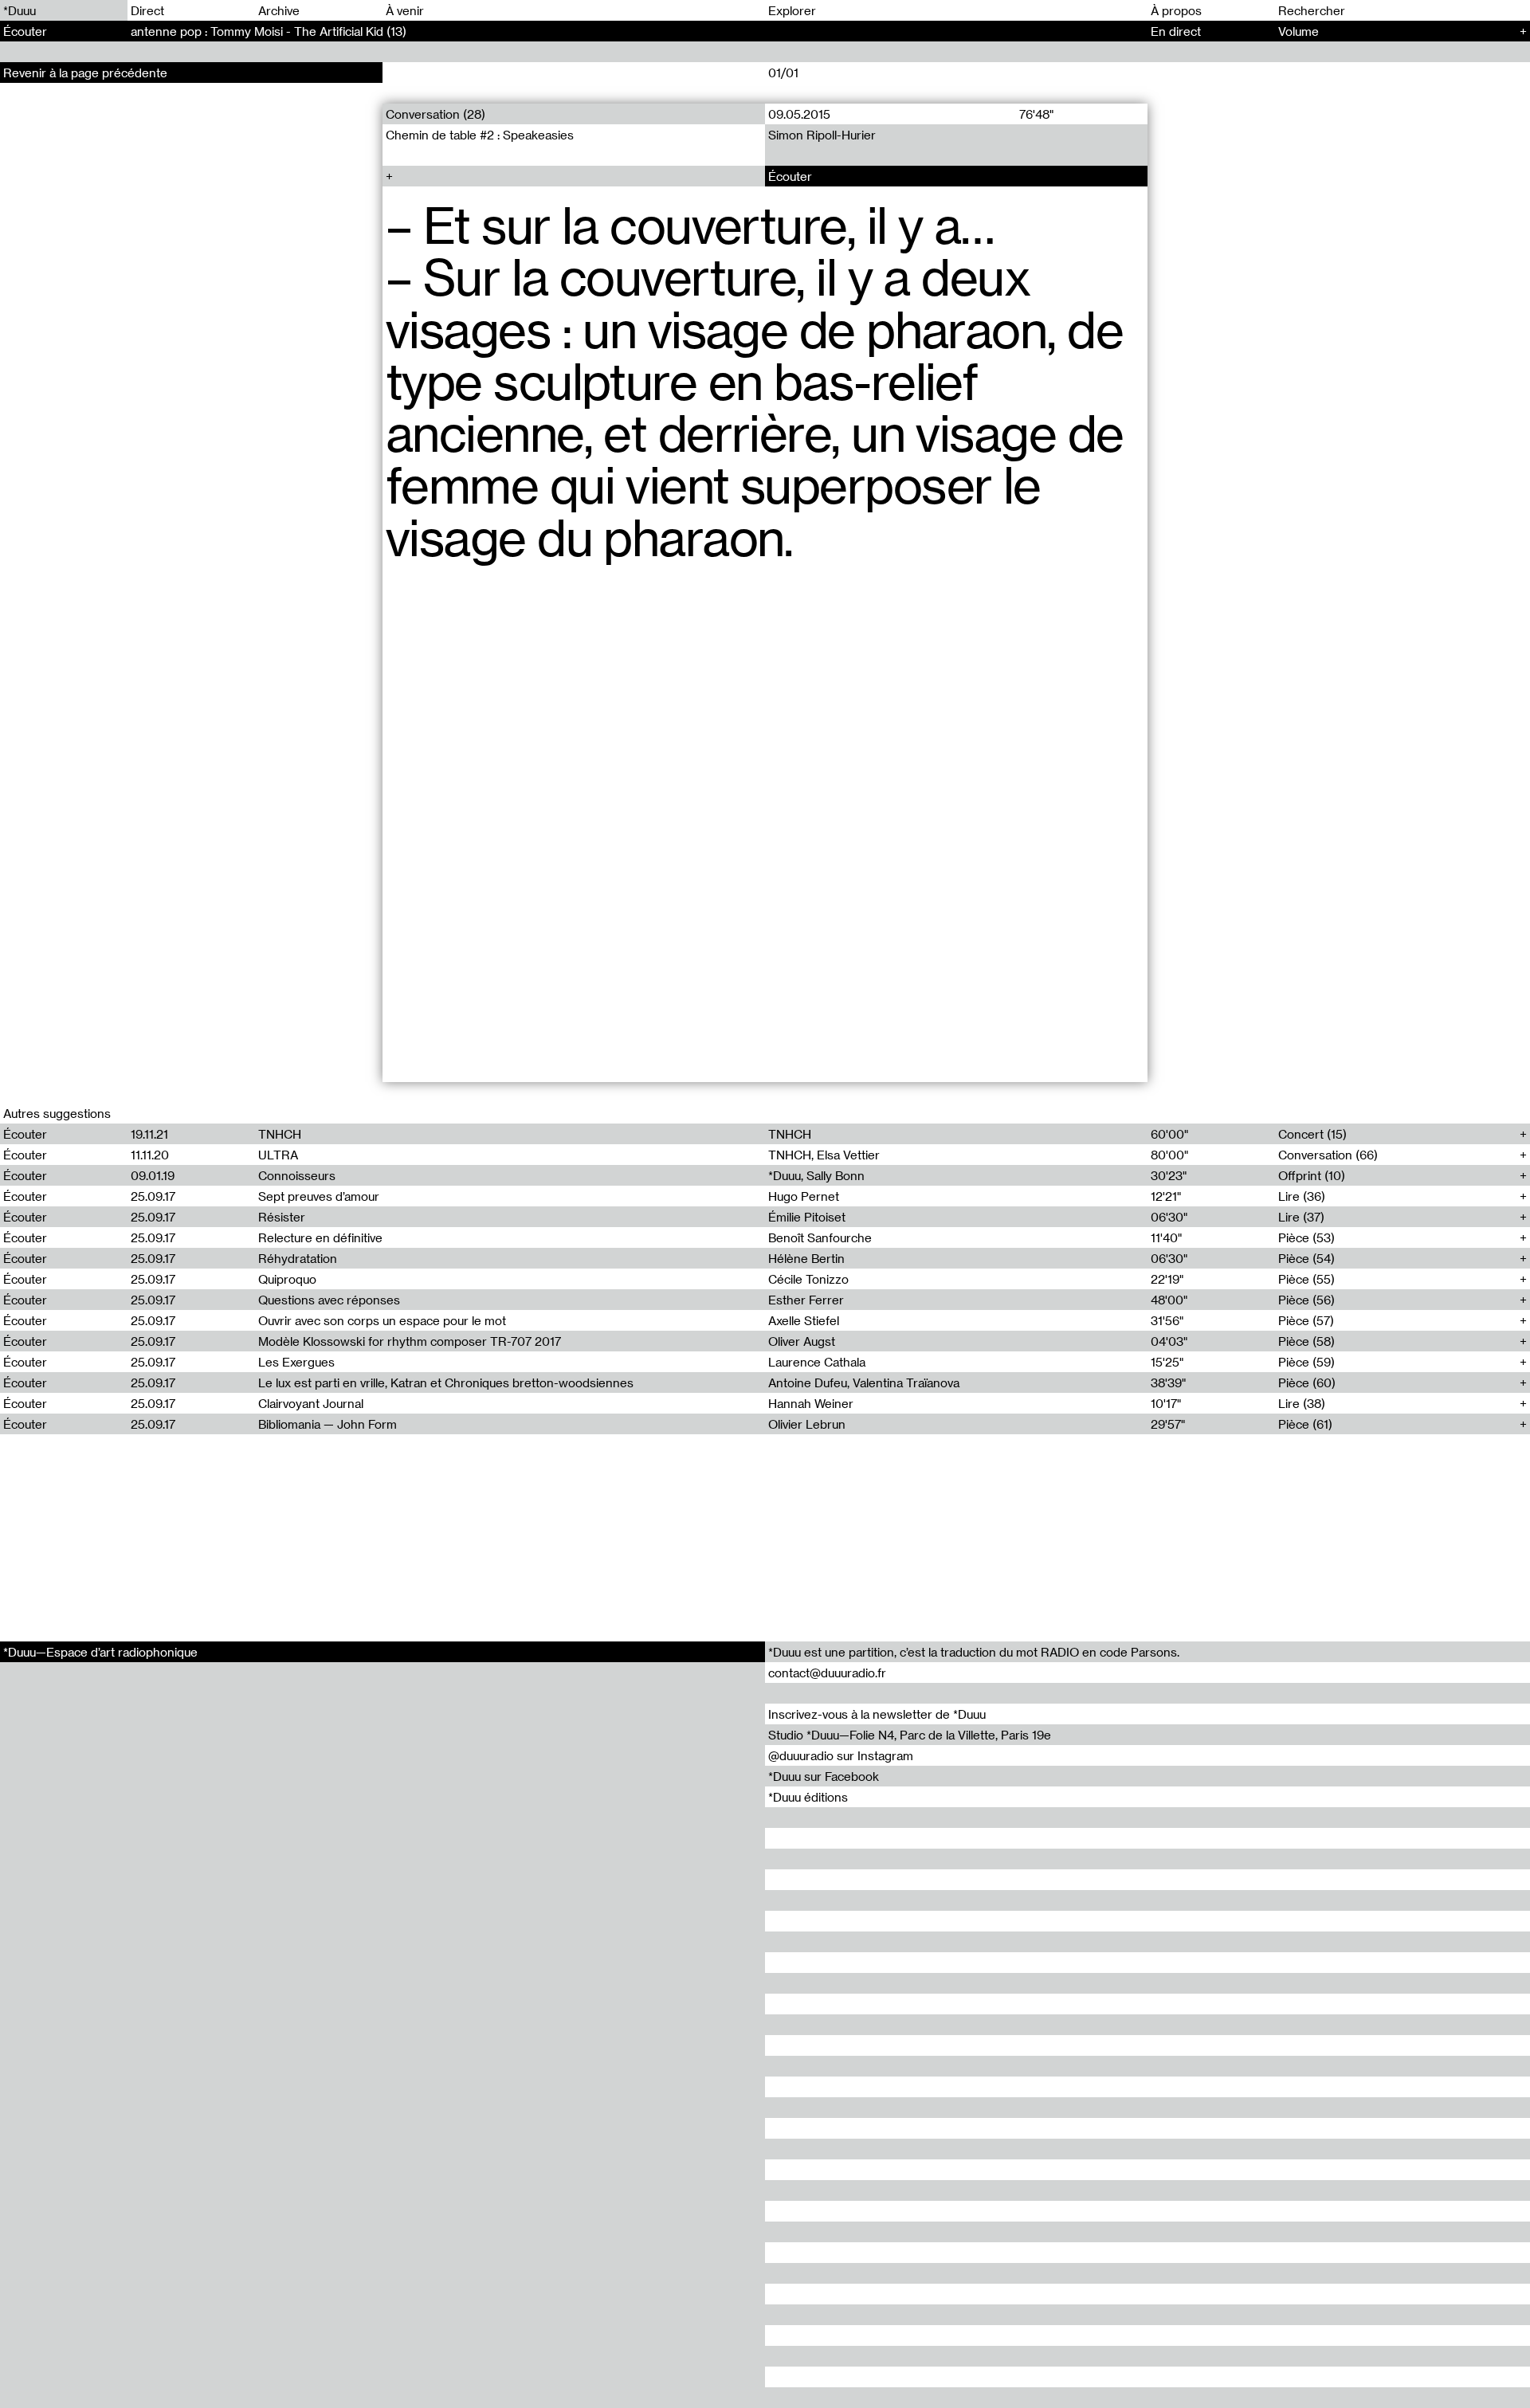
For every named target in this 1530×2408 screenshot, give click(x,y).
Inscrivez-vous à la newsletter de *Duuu (877, 1714)
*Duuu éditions (808, 1797)
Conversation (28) (435, 114)
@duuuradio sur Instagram (841, 1755)
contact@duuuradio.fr (827, 1673)
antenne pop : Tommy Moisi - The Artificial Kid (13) (269, 31)
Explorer (792, 10)
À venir (405, 10)
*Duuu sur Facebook (824, 1776)
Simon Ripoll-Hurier (822, 135)
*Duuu (20, 10)
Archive (279, 10)
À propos (1176, 10)
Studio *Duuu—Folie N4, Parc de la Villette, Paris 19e (910, 1735)
